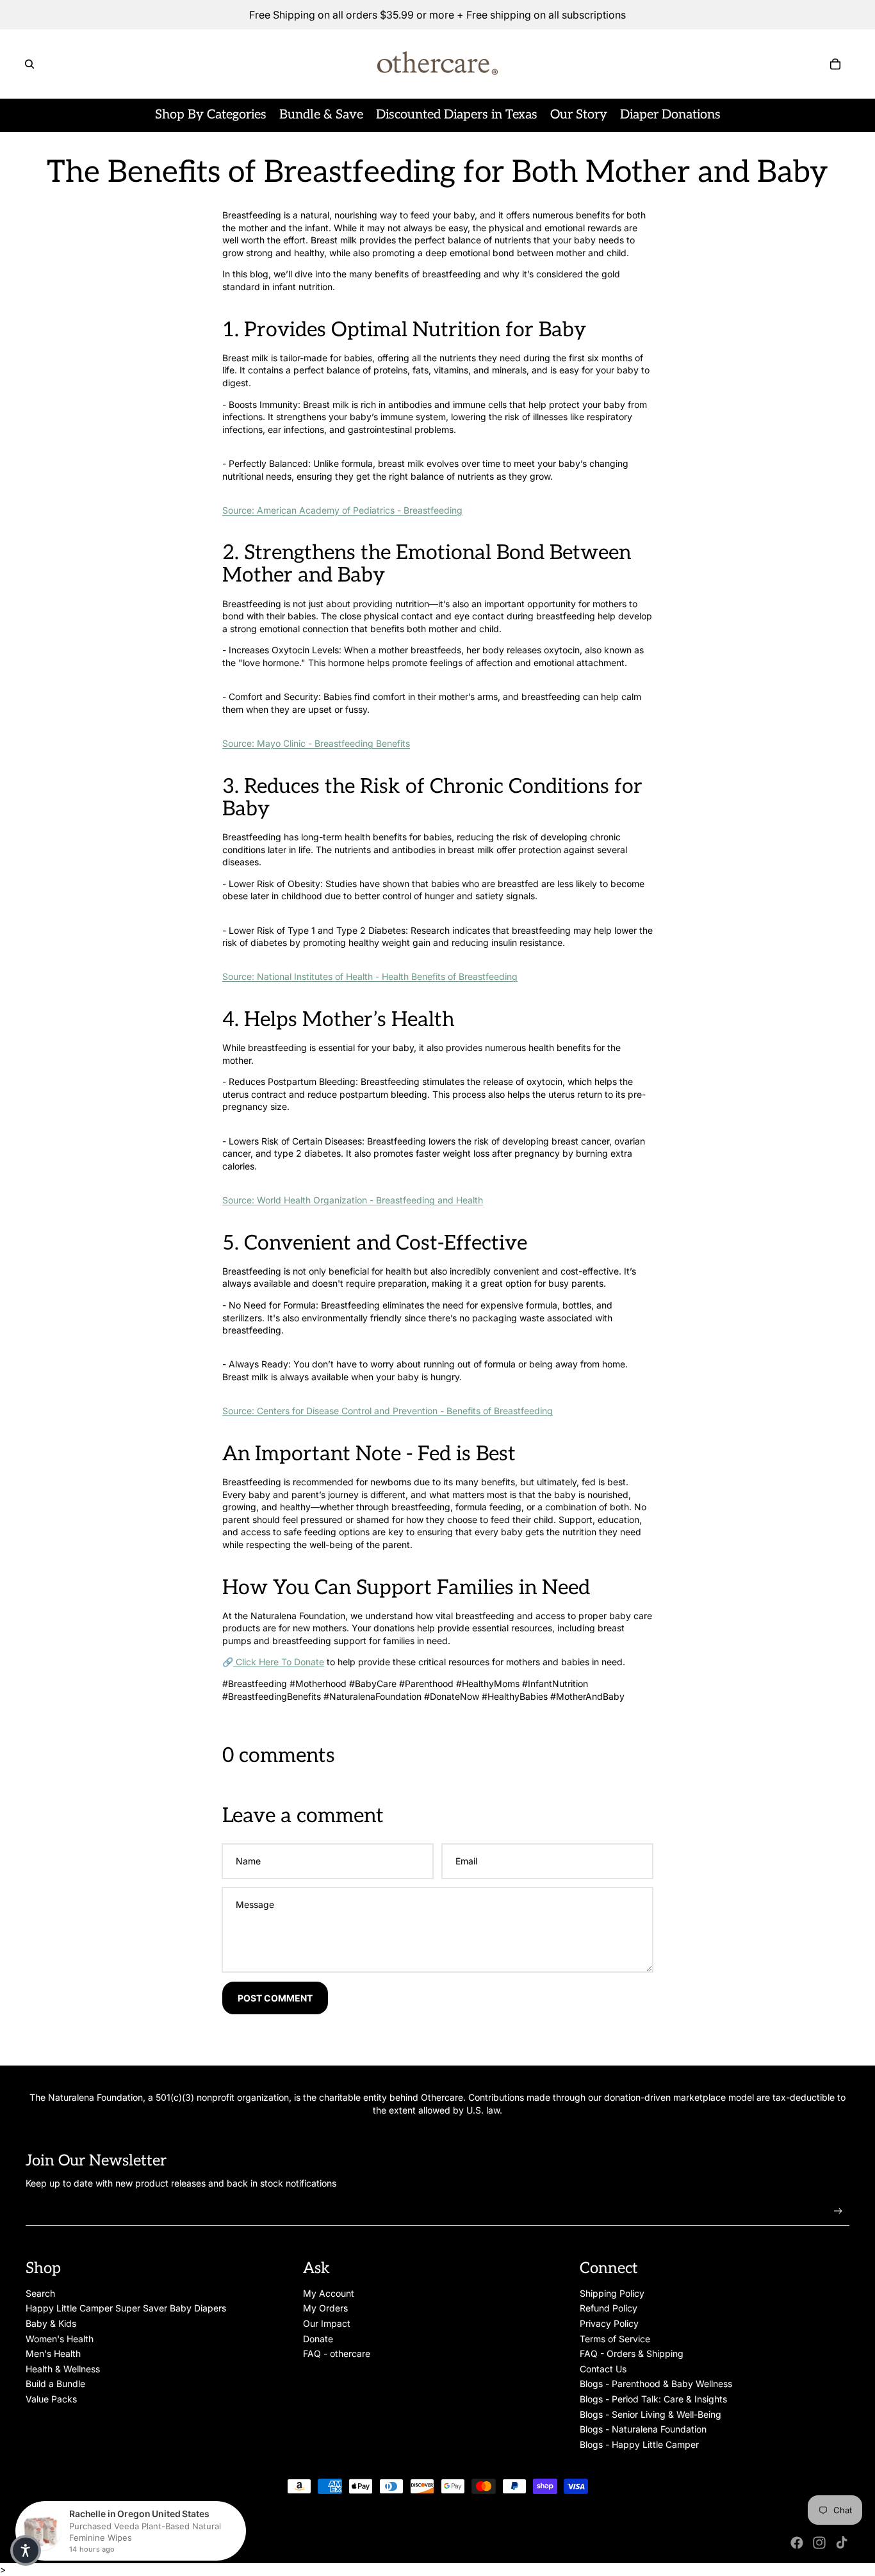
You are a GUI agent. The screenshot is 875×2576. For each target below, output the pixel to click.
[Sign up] (838, 2211)
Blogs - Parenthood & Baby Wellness (656, 2384)
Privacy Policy (609, 2323)
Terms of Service (615, 2339)
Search (40, 2293)
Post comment (275, 1998)
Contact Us (603, 2369)
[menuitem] (211, 115)
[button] (26, 2550)
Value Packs (51, 2399)
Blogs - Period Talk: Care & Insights (653, 2399)
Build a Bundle (55, 2384)
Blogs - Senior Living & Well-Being (650, 2414)
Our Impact (327, 2323)
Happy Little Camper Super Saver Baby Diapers (126, 2308)
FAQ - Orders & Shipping (632, 2353)
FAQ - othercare (337, 2353)
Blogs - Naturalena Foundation (643, 2429)
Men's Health (53, 2353)
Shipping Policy (612, 2293)
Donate (318, 2339)
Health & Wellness (63, 2369)
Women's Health (60, 2339)
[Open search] (29, 64)
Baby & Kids (51, 2323)
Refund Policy (609, 2308)
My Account (329, 2293)
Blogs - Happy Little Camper (639, 2444)
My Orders (325, 2308)
